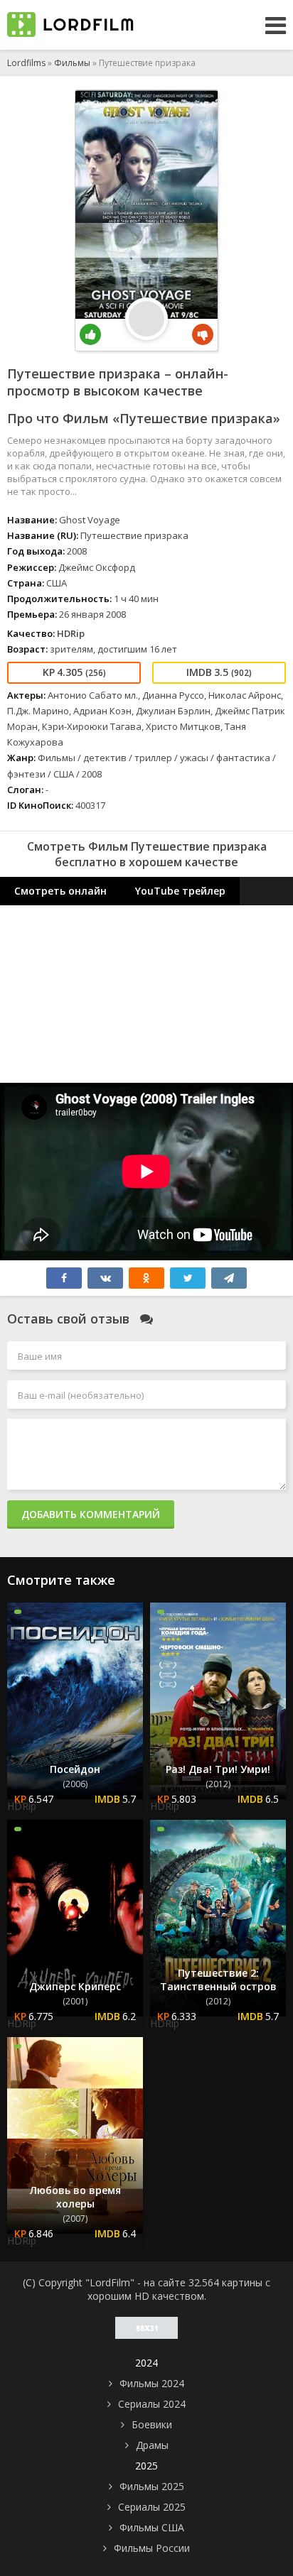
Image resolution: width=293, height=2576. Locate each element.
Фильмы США (152, 2527)
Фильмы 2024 (152, 2383)
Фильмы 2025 (152, 2486)
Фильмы (72, 63)
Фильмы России (152, 2548)
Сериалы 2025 (152, 2507)
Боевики (152, 2424)
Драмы (152, 2445)
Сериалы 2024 (152, 2404)
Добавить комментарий (91, 1514)
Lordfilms (26, 63)
